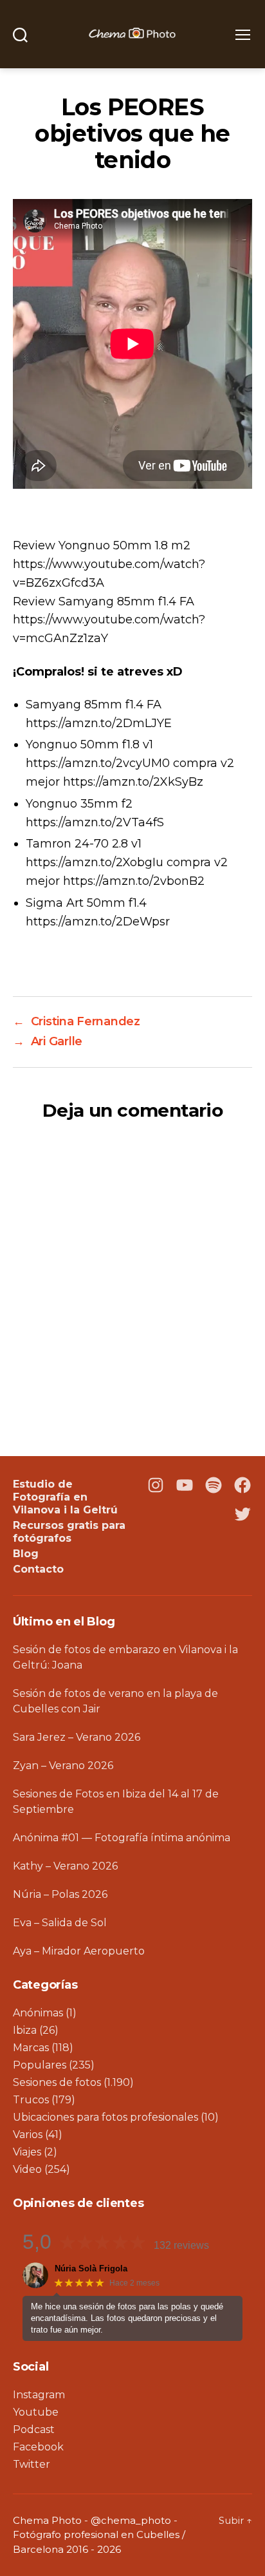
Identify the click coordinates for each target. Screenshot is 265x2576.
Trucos (31, 2100)
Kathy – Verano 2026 (65, 1866)
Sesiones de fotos (57, 2082)
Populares (40, 2065)
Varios (28, 2135)
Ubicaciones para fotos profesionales (105, 2117)
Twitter (32, 2464)
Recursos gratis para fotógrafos (69, 1532)
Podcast (34, 2429)
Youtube (36, 2412)
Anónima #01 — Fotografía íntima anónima (122, 1838)
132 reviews (181, 2245)
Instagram (39, 2395)
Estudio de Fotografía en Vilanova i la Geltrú (65, 1497)
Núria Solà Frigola (91, 2268)
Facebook (38, 2447)
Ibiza (25, 2030)
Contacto (38, 1569)
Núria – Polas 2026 (60, 1894)
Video (27, 2169)
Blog (26, 1554)
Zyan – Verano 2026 (63, 1766)
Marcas (31, 2048)
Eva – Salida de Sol (60, 1923)
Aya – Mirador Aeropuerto (79, 1951)
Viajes (27, 2152)
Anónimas (38, 2013)
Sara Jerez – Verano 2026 (77, 1737)
